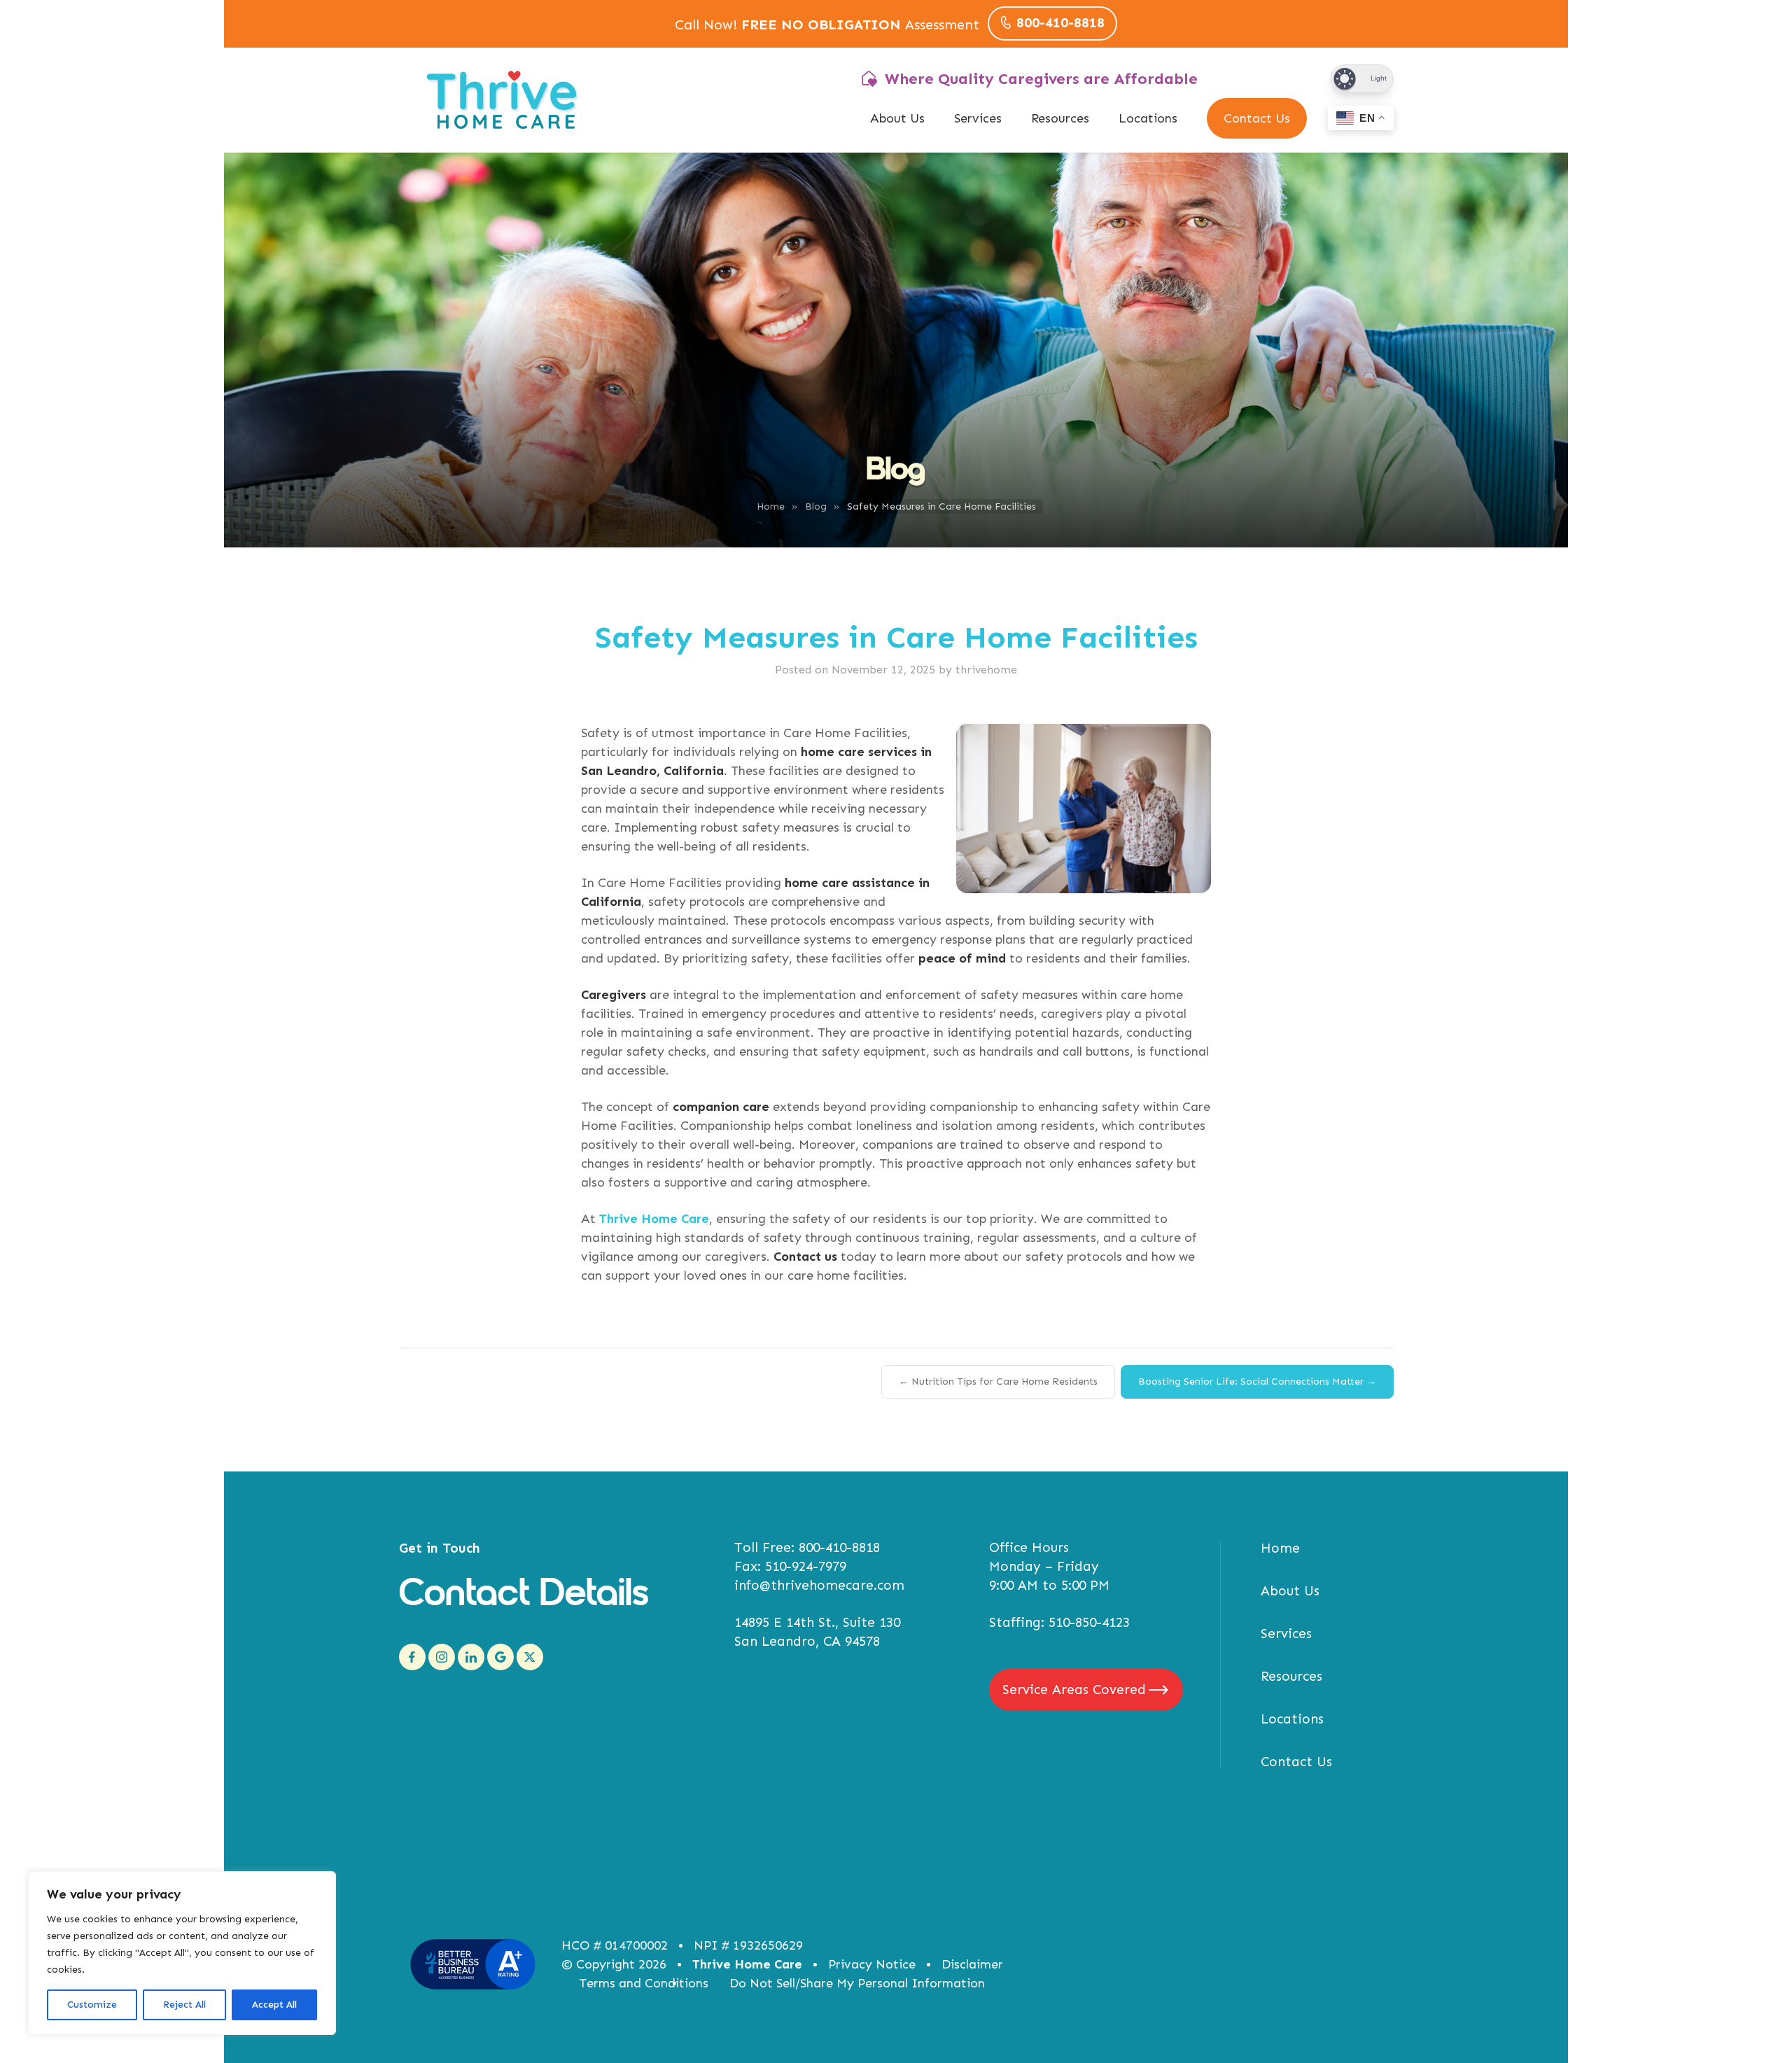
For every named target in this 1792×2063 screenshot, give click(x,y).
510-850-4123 (1089, 1622)
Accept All (274, 2005)
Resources (1060, 118)
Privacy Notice (872, 1964)
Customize (92, 2005)
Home (771, 506)
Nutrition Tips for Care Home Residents (998, 1382)
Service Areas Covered (1074, 1690)
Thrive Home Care (747, 1964)
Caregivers (614, 995)
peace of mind (962, 958)
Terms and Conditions (644, 1983)
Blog (816, 506)
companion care (721, 1107)
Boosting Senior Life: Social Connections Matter (1257, 1382)
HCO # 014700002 (615, 1945)
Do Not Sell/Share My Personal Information (857, 1983)
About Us (897, 118)
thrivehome (986, 670)
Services (978, 118)
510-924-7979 (806, 1566)
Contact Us (1257, 118)
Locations (1148, 118)
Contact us (805, 1257)
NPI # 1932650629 (748, 1945)
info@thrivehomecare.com (819, 1585)
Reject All (184, 2005)
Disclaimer (972, 1964)
